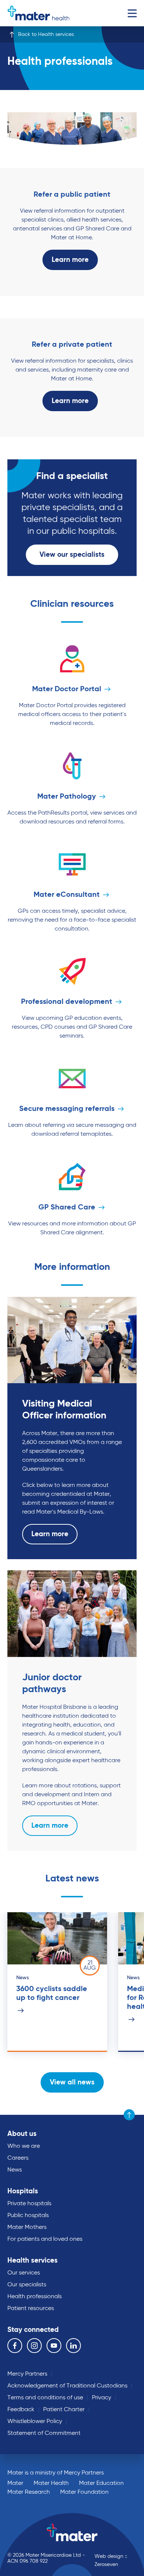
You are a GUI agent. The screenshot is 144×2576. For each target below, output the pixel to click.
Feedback (21, 2410)
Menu (132, 13)
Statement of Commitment (44, 2433)
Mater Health (51, 2483)
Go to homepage (38, 13)
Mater (15, 2483)
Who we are (24, 2146)
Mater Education (101, 2483)
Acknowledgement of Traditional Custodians (67, 2386)
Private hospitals (29, 2204)
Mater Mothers (27, 2227)
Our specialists (27, 2285)
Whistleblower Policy (35, 2422)
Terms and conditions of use (45, 2398)
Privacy (102, 2398)
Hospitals (23, 2191)
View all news (72, 2082)
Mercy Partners (27, 2374)
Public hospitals (28, 2216)
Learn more (70, 260)
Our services (24, 2273)
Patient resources (31, 2309)
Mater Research (29, 2492)
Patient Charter (64, 2410)
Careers (18, 2158)
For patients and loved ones (45, 2239)
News (15, 2170)
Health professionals (35, 2297)
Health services (32, 2261)
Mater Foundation (84, 2492)
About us (22, 2134)
